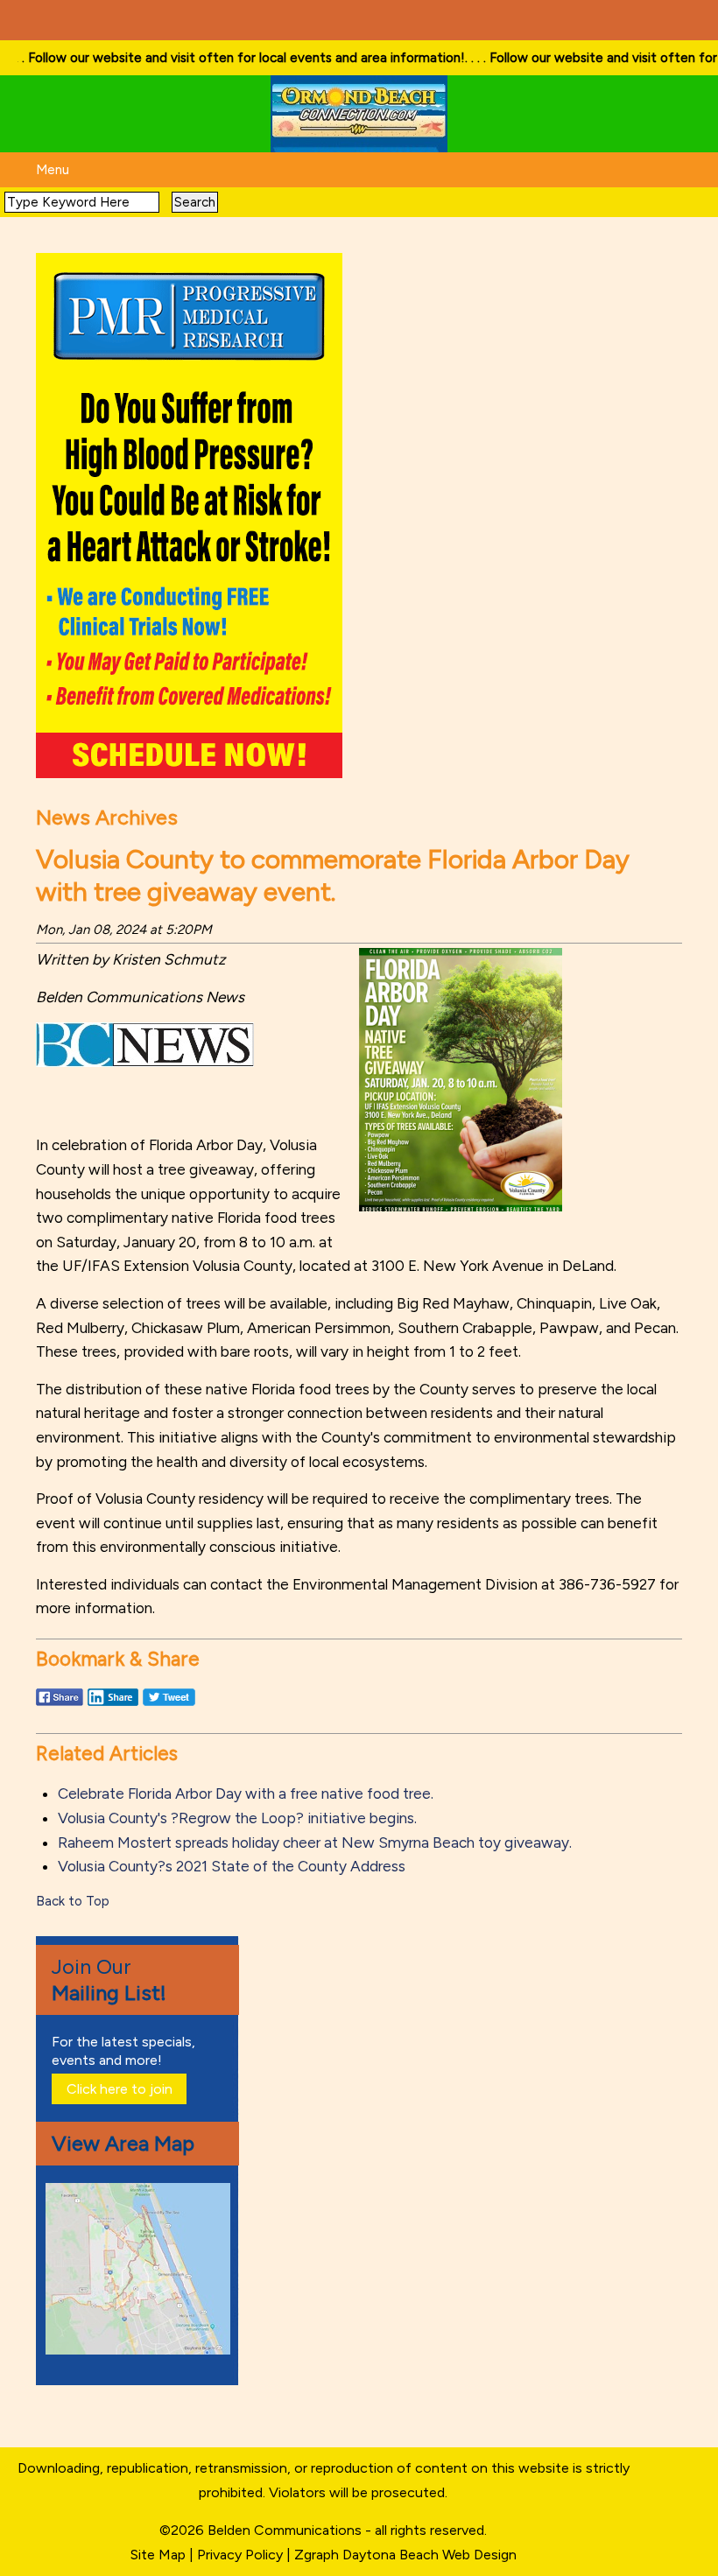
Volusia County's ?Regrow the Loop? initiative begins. (237, 1818)
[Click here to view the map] (141, 2350)
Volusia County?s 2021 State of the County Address (232, 1866)
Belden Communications (286, 2530)
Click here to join (120, 2089)
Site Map (158, 2555)
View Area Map (123, 2143)
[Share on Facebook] (60, 1705)
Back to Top (73, 1901)
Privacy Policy (240, 2555)
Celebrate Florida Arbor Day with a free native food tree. (246, 1793)
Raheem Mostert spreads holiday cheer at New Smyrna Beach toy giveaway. (315, 1843)
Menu (53, 170)
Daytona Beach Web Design (429, 2555)
